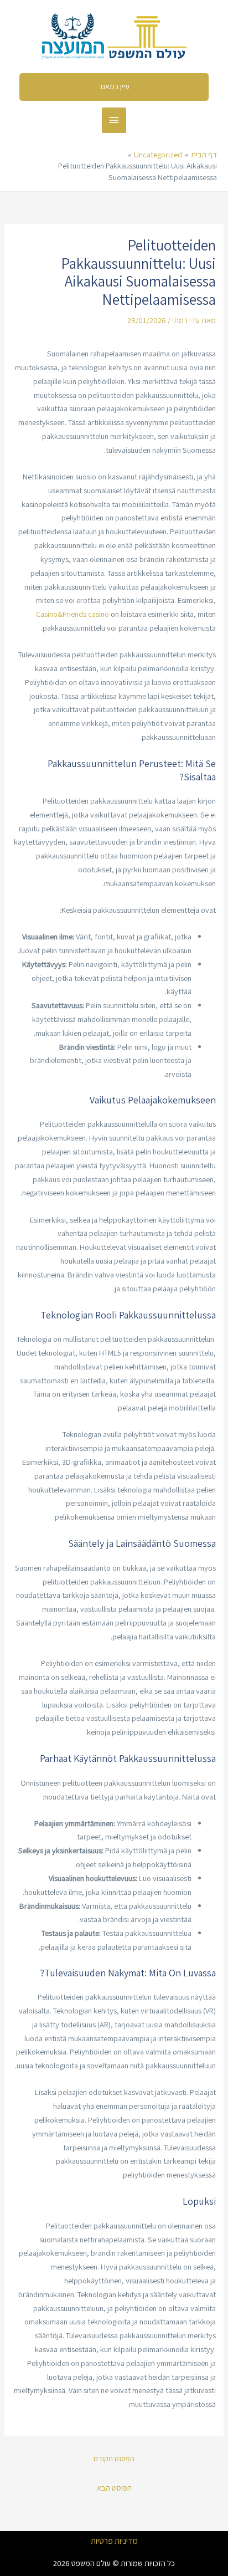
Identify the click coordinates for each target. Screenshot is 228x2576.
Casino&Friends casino (72, 614)
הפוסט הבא (114, 2488)
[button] (114, 87)
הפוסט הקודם (114, 2458)
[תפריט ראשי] (114, 120)
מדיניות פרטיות (114, 2541)
